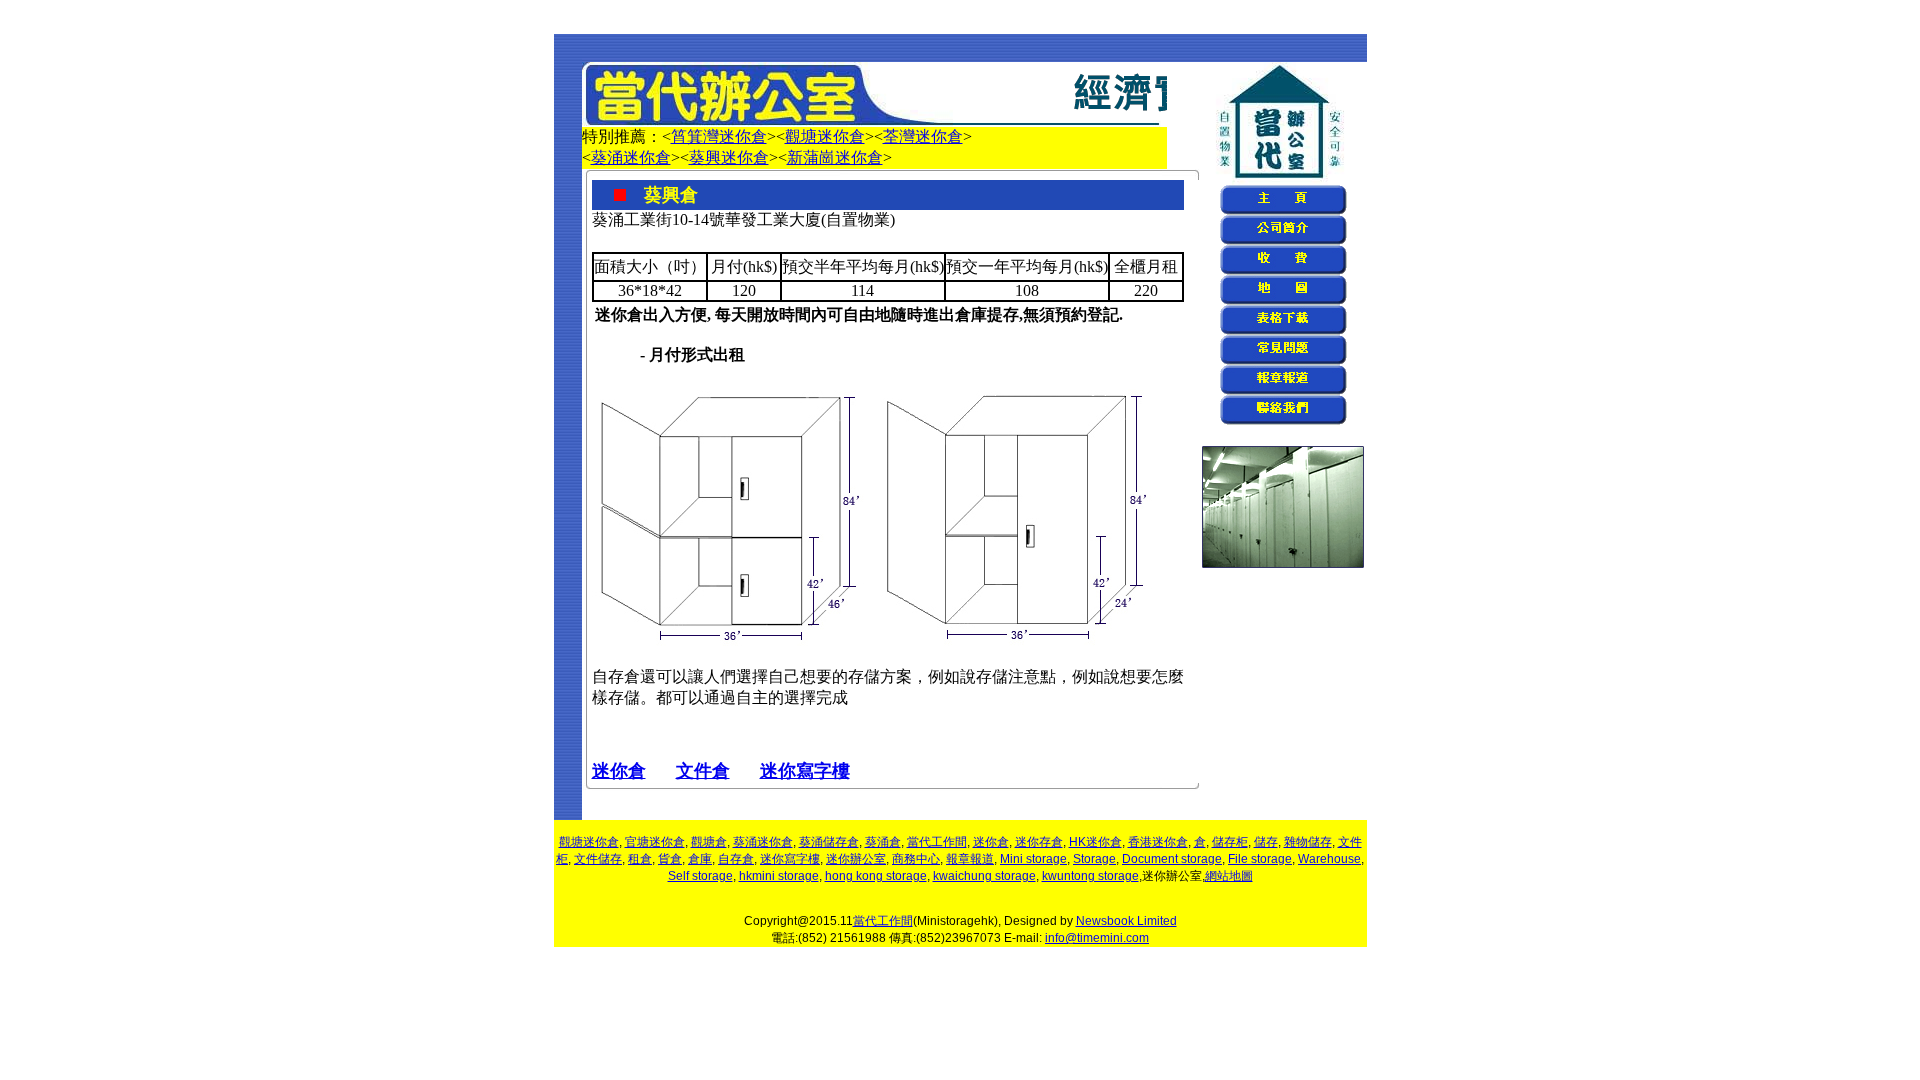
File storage (1260, 859)
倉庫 (700, 859)
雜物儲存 (1308, 842)
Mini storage (1033, 859)
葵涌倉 (883, 842)
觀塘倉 (709, 842)
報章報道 (970, 859)
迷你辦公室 (856, 859)
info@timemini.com (1097, 938)
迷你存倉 (1039, 842)
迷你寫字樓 (805, 771)
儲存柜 (1230, 842)
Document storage (1172, 859)
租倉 (640, 859)
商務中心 (916, 859)
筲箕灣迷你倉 (719, 136)
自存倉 (736, 859)
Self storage (700, 876)
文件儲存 (598, 859)
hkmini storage (779, 876)
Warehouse (1329, 859)
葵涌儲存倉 (829, 842)
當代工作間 (937, 842)
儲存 (1266, 842)
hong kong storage (876, 876)
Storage (1094, 859)
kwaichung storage (984, 876)
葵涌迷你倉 (631, 157)
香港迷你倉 (1158, 842)
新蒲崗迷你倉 (835, 157)
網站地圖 (1229, 876)
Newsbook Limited (1126, 921)
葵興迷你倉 (729, 157)
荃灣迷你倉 (923, 136)
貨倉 (670, 859)
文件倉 (703, 771)
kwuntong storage (1090, 876)
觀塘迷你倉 (825, 136)
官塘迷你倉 (655, 842)
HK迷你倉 (1095, 842)
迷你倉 (619, 771)
